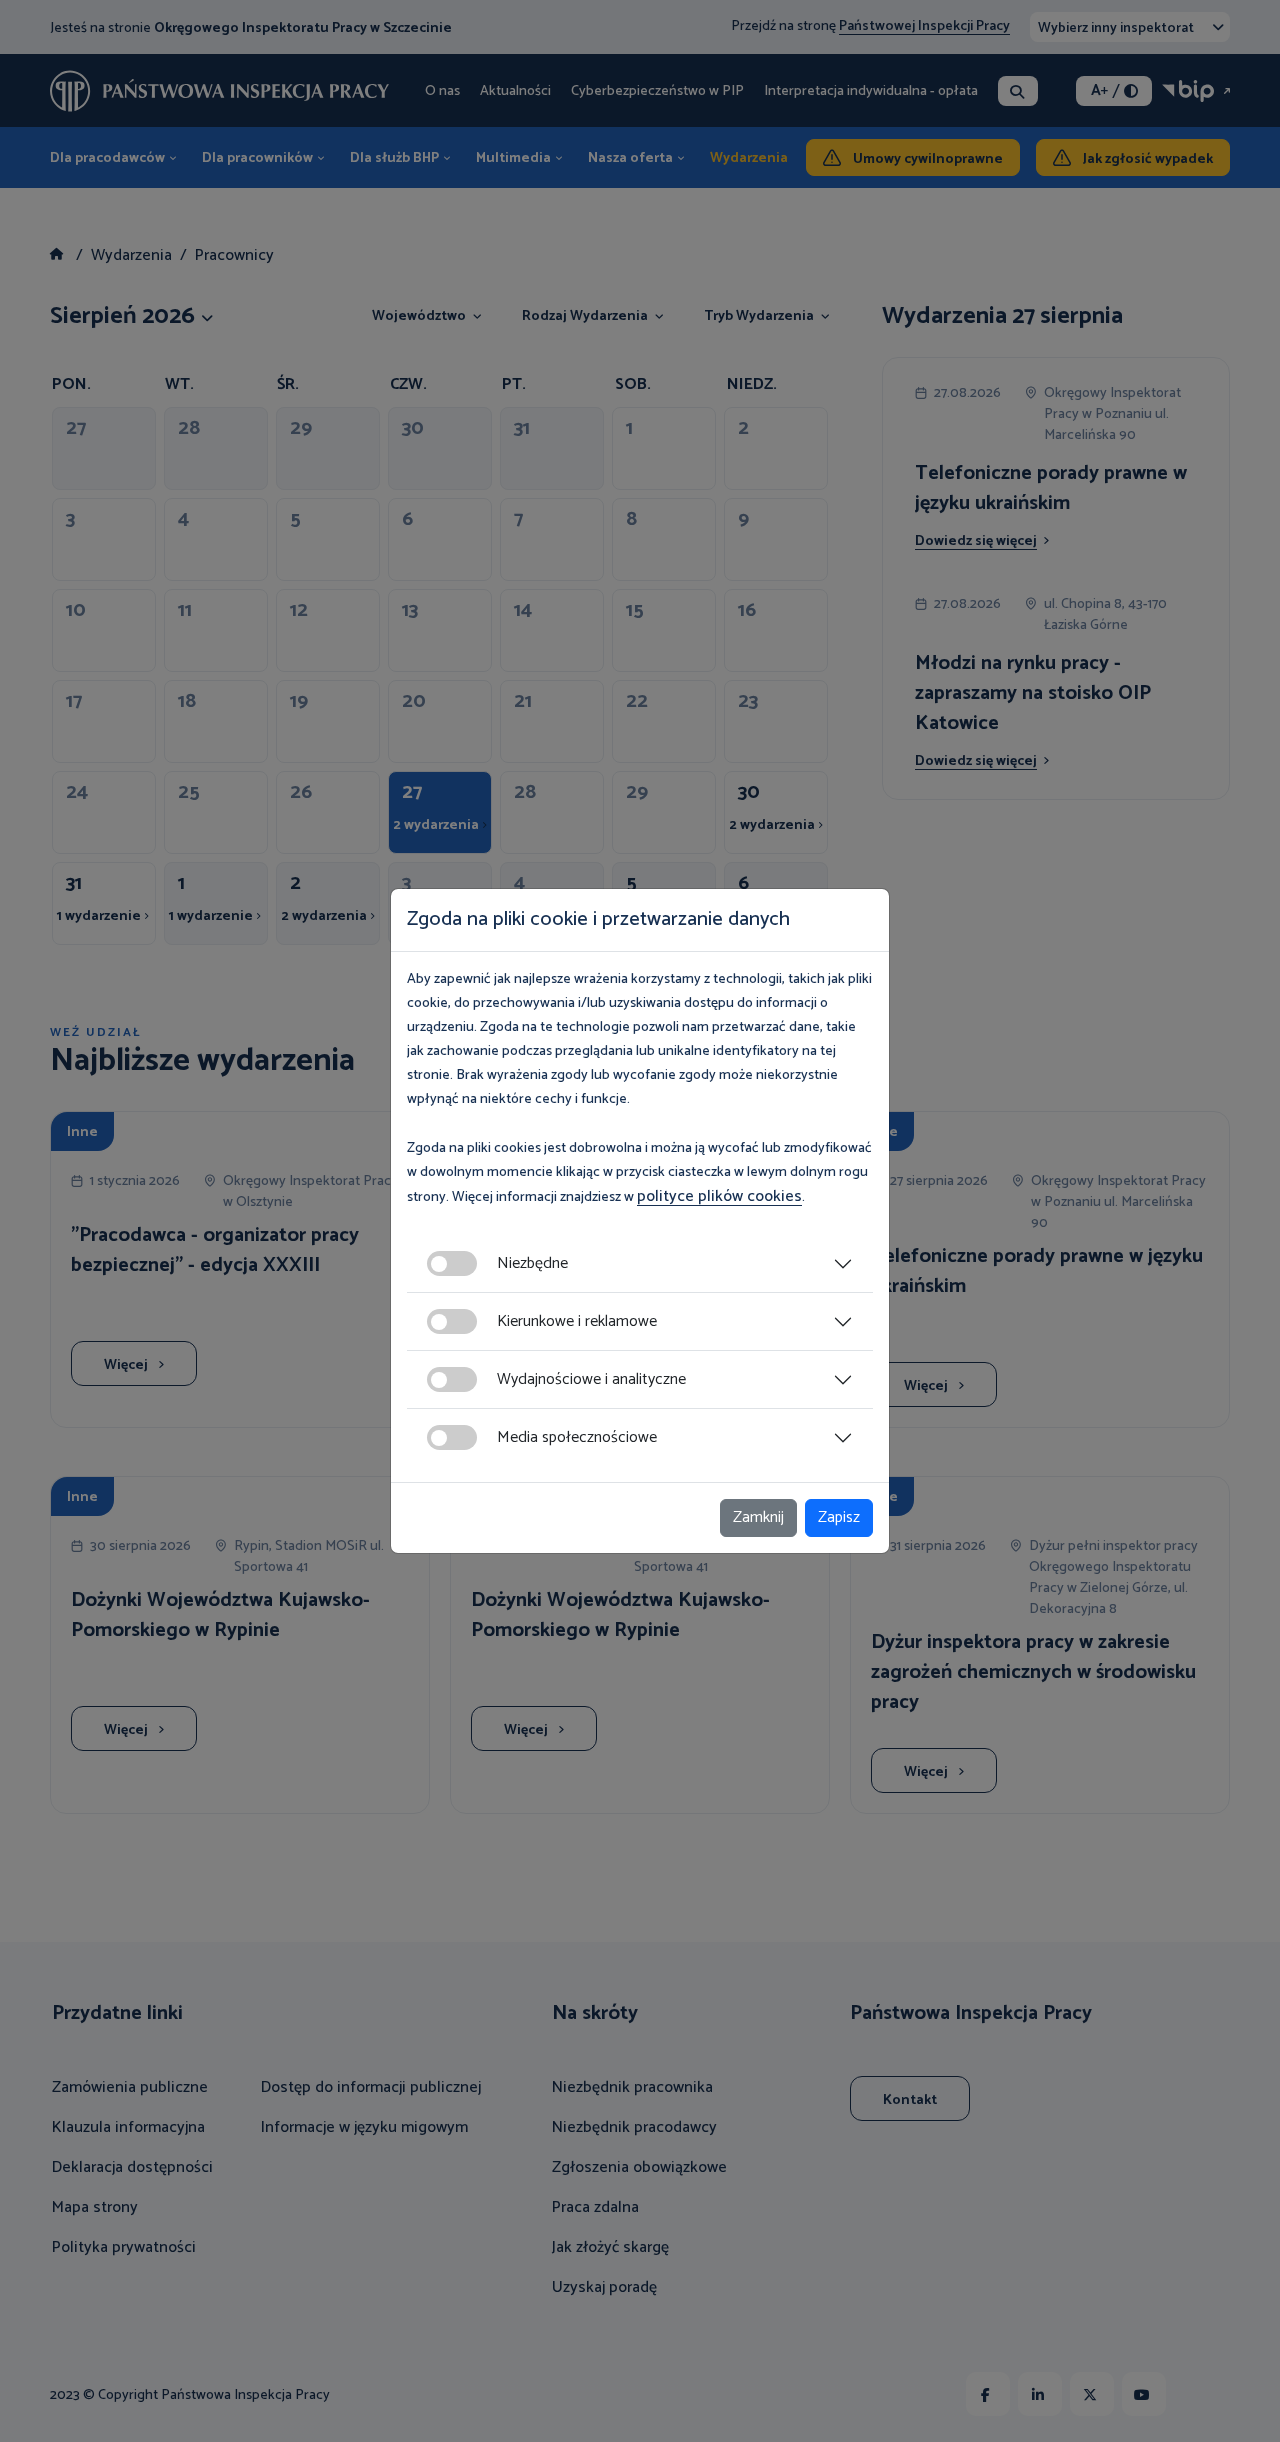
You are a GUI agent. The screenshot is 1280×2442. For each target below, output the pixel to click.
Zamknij (758, 1517)
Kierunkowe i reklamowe (577, 1321)
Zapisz (839, 1517)
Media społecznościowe (577, 1437)
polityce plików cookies (719, 1196)
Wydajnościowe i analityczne (591, 1379)
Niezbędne (532, 1263)
